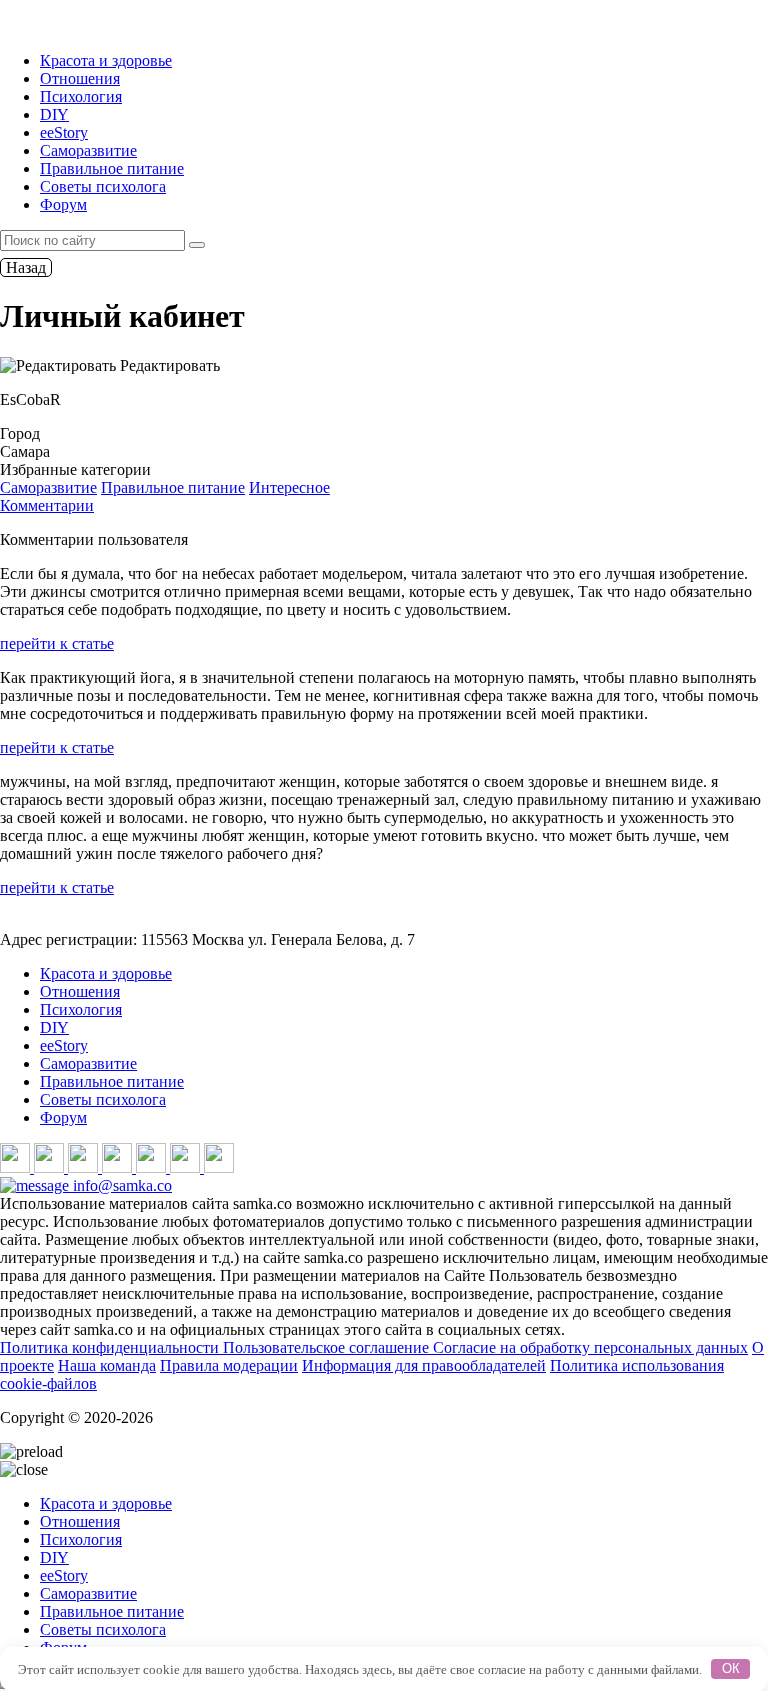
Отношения (80, 78)
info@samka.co (120, 1185)
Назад (26, 267)
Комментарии (47, 505)
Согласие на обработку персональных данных (590, 1347)
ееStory (64, 132)
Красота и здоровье (106, 60)
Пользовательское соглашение (328, 1347)
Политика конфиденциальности (111, 1347)
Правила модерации (229, 1365)
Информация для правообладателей (424, 1365)
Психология (81, 96)
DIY (54, 114)
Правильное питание (112, 168)
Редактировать (168, 365)
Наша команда (107, 1365)
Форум (63, 204)
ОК (731, 1668)
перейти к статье (57, 643)
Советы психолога (103, 186)
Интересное (289, 487)
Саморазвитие (88, 150)
